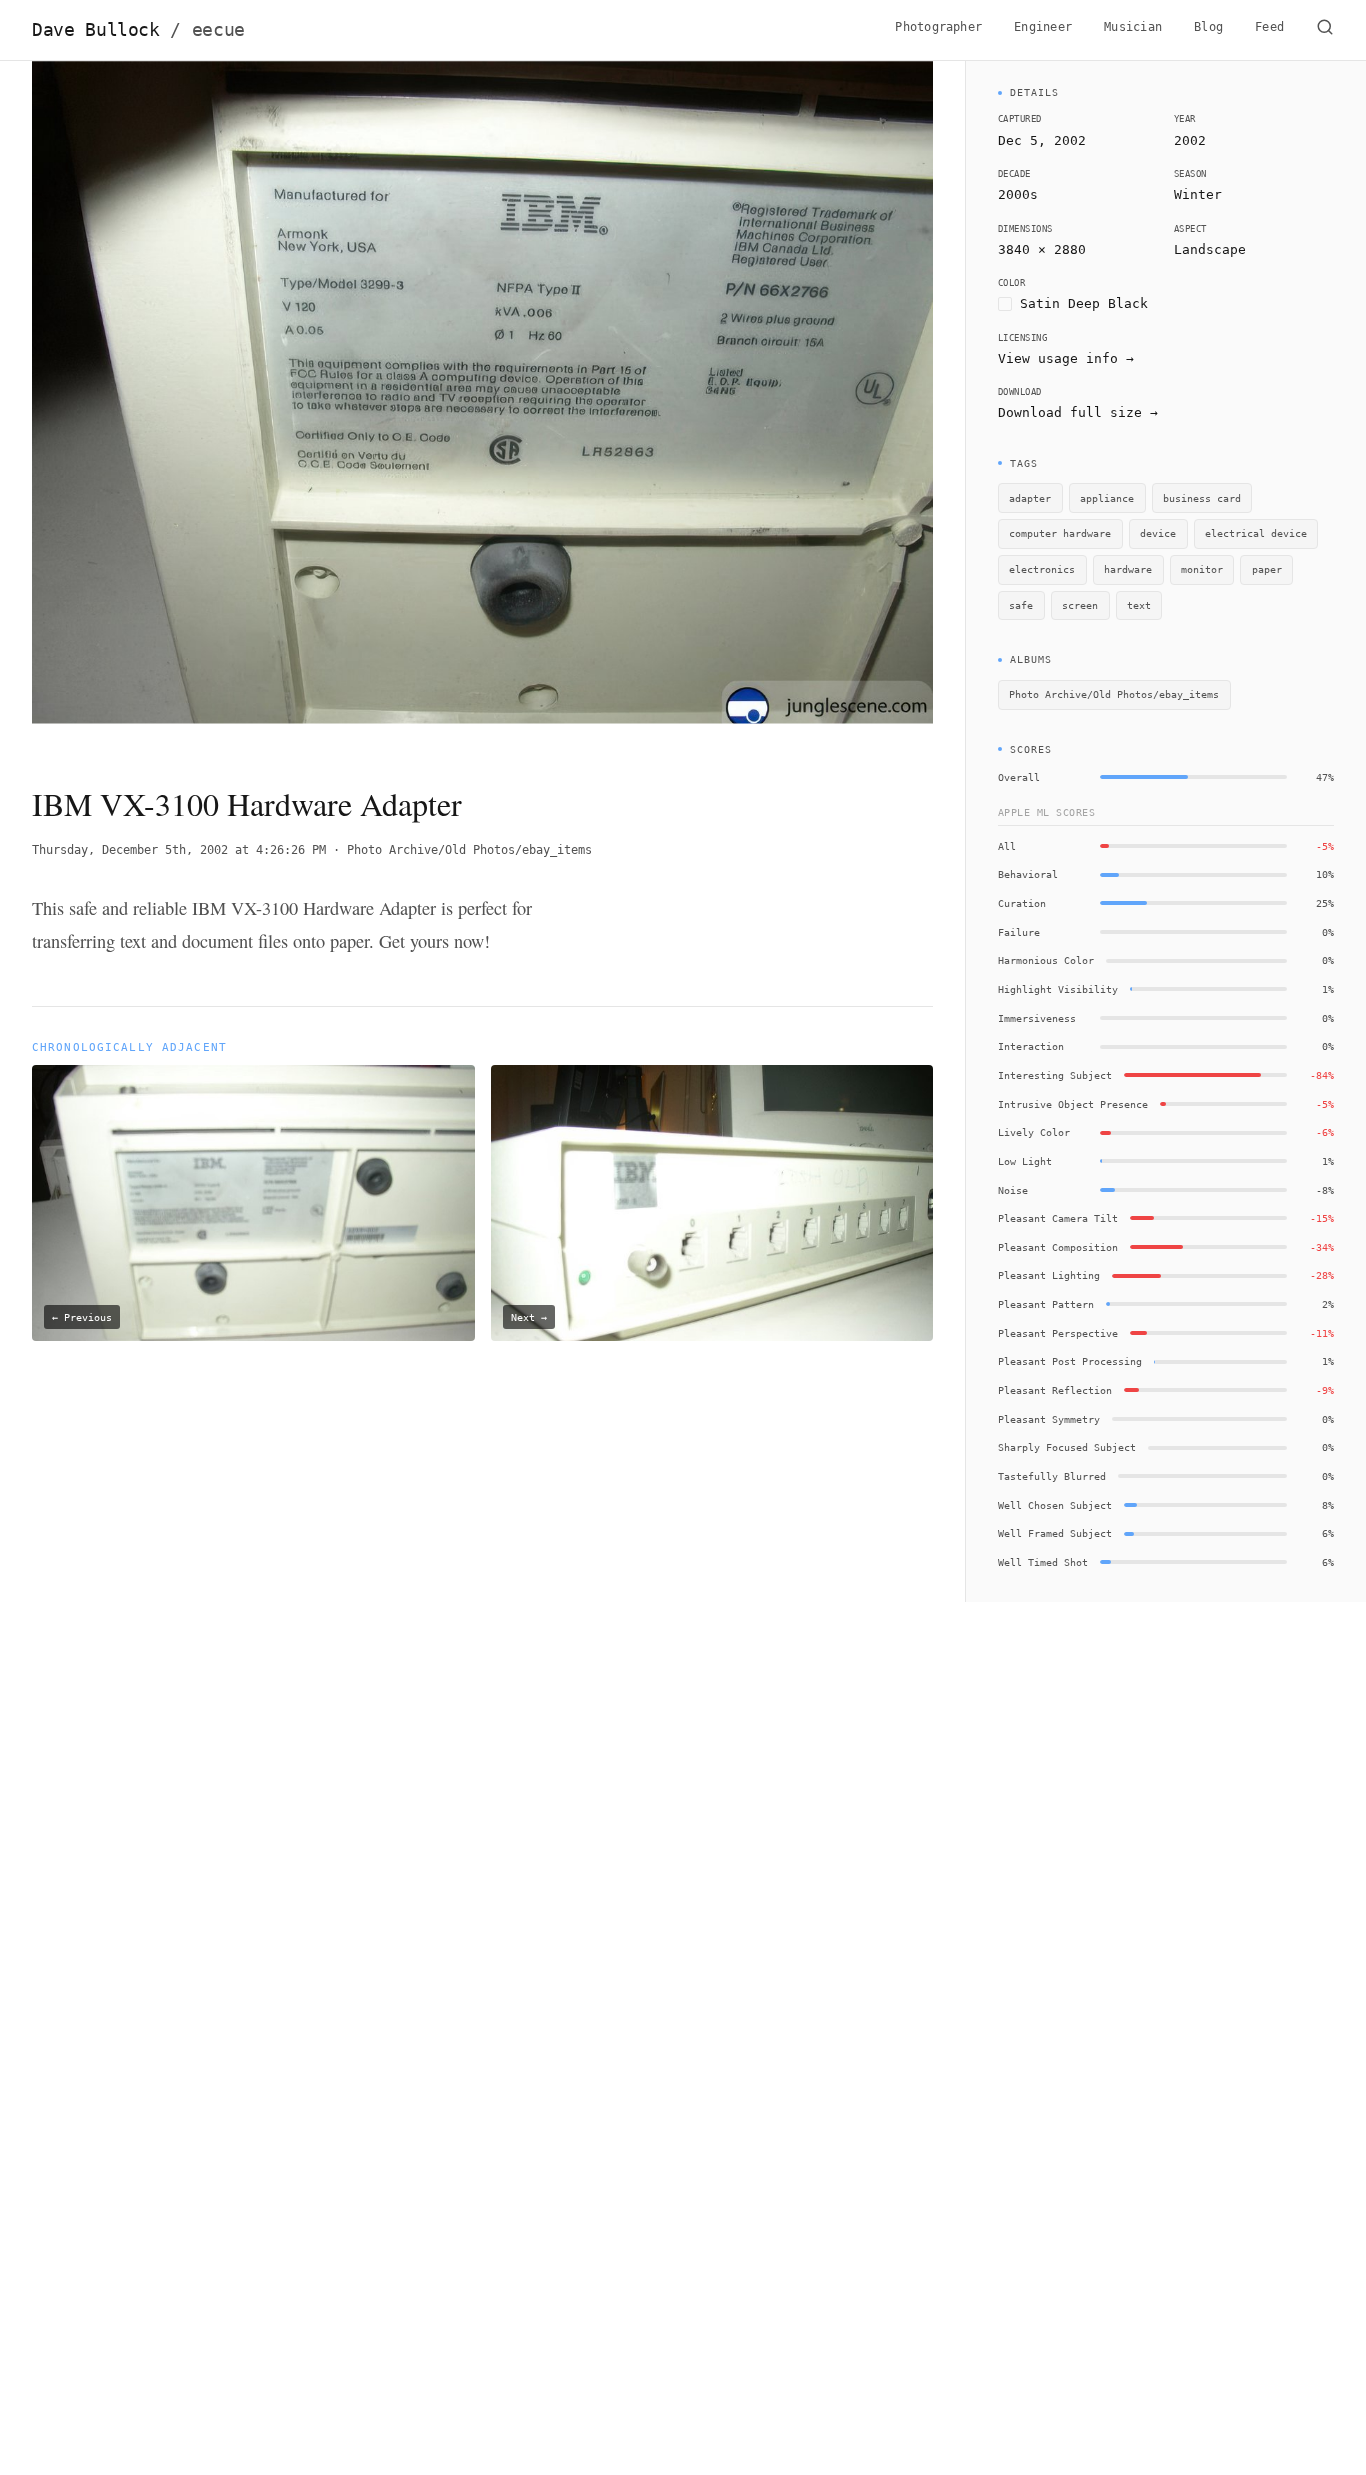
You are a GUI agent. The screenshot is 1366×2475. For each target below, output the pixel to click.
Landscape (1210, 249)
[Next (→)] (843, 406)
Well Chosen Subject (1055, 1505)
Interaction (1031, 1046)
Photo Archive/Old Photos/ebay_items (469, 850)
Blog (1208, 27)
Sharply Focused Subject (1067, 1447)
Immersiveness (1037, 1018)
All (1007, 846)
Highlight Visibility (1058, 989)
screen (1080, 605)
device (1158, 533)
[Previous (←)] (122, 406)
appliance (1107, 498)
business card (1202, 498)
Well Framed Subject (1055, 1533)
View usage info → (1066, 358)
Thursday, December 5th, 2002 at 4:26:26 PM (179, 850)
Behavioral (1028, 874)
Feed (1269, 27)
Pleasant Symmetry (1049, 1419)
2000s (1018, 194)
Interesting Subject (1055, 1075)
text (1139, 605)
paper (1267, 569)
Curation (1022, 903)
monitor (1202, 569)
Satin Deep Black (1084, 303)
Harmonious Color (1046, 960)
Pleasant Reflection (1055, 1390)
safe (1021, 605)
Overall (1019, 777)
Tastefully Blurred (1052, 1476)
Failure (1019, 932)
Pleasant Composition (1058, 1247)
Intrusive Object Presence (1073, 1104)
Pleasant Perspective (1058, 1333)
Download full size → (1078, 412)
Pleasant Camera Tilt (1058, 1218)
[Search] (1325, 30)
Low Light (1025, 1161)
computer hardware (1060, 533)
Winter (1198, 194)
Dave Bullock (138, 30)
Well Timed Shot (1043, 1562)
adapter (1030, 498)
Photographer (938, 27)
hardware (1128, 569)
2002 (1190, 140)
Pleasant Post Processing (1070, 1361)
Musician (1133, 27)
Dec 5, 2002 (1042, 140)
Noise (1013, 1190)
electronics (1042, 569)
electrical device (1256, 533)
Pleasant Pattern (1046, 1304)
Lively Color (1034, 1132)
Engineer (1043, 27)
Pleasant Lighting (1049, 1275)
